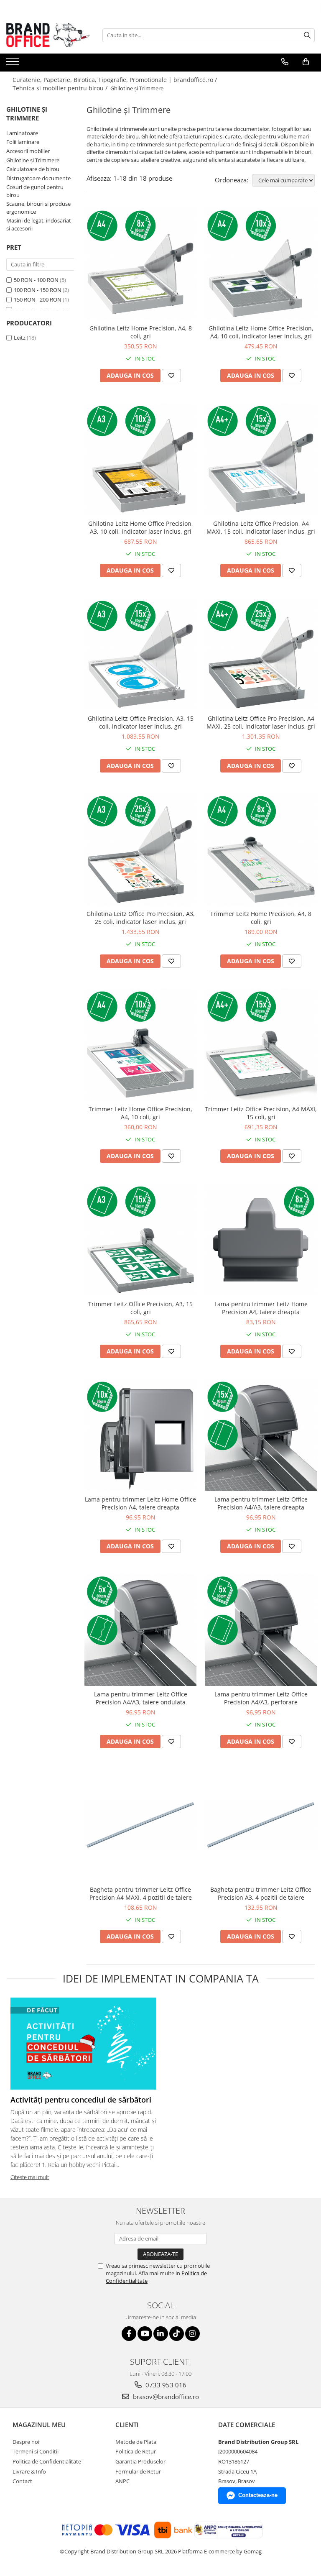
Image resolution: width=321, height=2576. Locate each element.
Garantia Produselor (140, 2461)
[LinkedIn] (161, 2334)
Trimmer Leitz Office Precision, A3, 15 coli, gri (140, 1308)
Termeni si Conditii (36, 2451)
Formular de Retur (138, 2471)
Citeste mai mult (30, 2177)
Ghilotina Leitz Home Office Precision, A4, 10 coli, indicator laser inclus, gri (261, 332)
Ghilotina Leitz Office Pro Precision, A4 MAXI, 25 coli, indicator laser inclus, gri (261, 722)
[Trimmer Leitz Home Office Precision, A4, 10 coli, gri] (140, 1045)
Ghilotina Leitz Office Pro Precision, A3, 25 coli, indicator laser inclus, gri (141, 918)
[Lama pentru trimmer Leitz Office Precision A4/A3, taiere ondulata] (140, 1630)
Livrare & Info (29, 2471)
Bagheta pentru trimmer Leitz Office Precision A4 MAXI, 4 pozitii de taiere (141, 1893)
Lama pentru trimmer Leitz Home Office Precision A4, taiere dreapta (140, 1503)
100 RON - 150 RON (38, 290)
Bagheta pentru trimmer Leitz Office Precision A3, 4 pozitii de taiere (261, 1893)
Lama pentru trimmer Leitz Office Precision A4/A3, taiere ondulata (141, 1698)
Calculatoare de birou (33, 169)
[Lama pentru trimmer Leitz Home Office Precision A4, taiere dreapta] (140, 1435)
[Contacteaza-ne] (285, 62)
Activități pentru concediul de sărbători (81, 2100)
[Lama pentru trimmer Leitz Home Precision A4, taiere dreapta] (261, 1240)
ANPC (122, 2481)
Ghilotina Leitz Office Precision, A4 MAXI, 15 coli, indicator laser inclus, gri (261, 527)
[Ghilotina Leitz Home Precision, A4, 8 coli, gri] (140, 264)
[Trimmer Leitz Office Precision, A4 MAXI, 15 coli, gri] (261, 1045)
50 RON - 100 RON (36, 280)
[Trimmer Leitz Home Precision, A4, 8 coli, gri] (261, 849)
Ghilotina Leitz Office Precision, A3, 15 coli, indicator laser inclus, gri (141, 722)
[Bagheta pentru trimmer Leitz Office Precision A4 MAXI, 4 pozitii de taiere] (140, 1825)
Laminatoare (22, 133)
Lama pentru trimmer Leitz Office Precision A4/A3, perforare (261, 1698)
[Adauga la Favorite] (171, 376)
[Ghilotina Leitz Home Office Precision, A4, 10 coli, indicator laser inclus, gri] (261, 264)
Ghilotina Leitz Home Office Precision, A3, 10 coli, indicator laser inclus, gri (141, 527)
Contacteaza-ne (258, 2495)
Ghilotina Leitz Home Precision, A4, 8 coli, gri (141, 332)
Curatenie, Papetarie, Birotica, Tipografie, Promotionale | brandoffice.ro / (116, 80)
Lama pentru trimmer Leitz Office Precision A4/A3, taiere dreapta (261, 1503)
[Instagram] (192, 2334)
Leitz (20, 338)
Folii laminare (23, 142)
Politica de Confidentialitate (47, 2461)
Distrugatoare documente (38, 178)
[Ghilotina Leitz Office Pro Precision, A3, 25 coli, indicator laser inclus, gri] (140, 849)
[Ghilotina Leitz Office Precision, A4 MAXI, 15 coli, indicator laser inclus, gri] (261, 459)
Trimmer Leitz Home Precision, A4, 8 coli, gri (261, 918)
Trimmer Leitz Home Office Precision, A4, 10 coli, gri (140, 1113)
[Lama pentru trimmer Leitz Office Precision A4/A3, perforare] (261, 1630)
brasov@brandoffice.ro (165, 2397)
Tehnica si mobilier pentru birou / (61, 88)
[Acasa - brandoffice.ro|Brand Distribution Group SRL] (48, 35)
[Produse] (14, 64)
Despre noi (26, 2442)
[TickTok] (177, 2334)
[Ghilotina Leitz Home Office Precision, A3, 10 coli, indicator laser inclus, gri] (140, 459)
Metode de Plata (136, 2442)
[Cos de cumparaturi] (306, 62)
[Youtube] (145, 2334)
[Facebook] (129, 2334)
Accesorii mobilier (28, 151)
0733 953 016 (165, 2385)
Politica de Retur (136, 2451)
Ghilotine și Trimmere (33, 160)
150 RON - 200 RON (38, 299)
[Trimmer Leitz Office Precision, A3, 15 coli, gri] (140, 1240)
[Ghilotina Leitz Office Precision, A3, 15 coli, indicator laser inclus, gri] (140, 654)
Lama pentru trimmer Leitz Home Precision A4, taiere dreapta (261, 1308)
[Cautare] (307, 35)
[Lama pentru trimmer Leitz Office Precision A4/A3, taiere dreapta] (261, 1435)
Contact (22, 2481)
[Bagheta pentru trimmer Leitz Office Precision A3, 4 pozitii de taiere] (261, 1825)
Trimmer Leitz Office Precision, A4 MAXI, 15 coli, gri (261, 1113)
